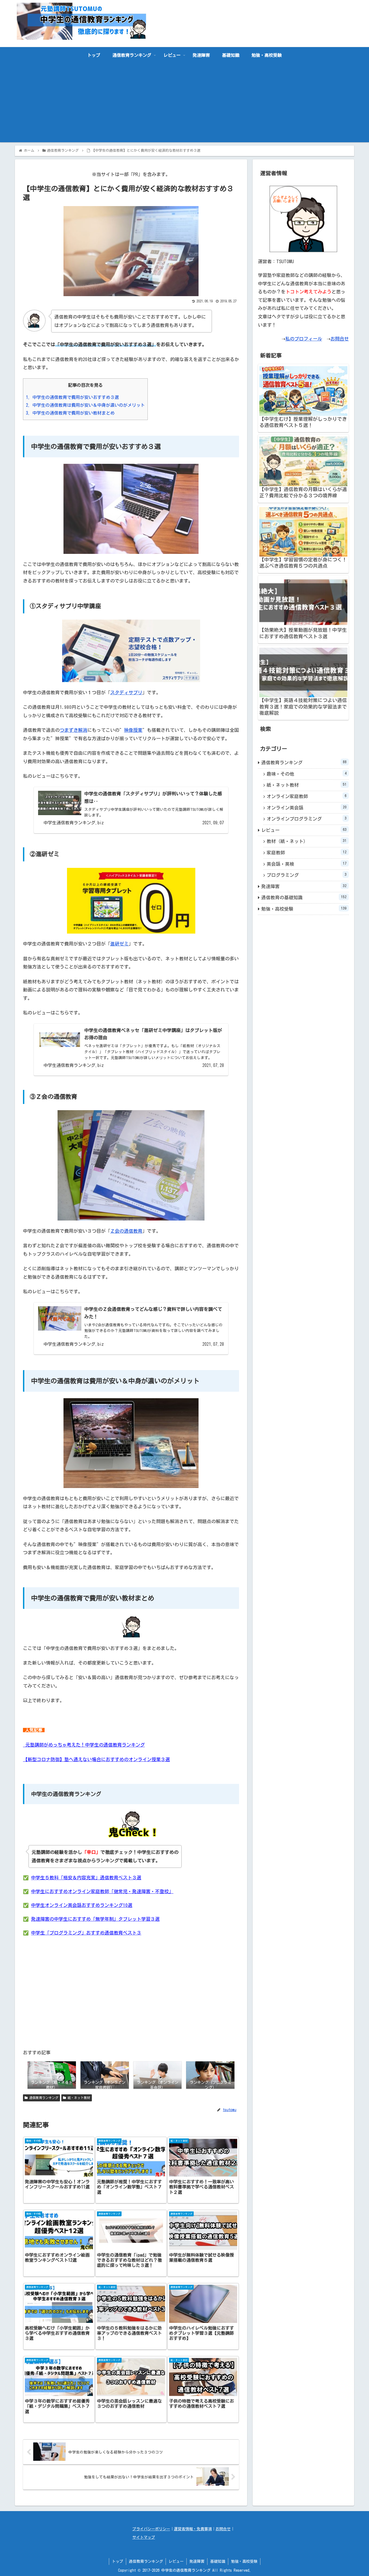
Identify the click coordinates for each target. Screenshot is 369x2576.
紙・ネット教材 (78, 2098)
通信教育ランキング (43, 2098)
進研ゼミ (119, 944)
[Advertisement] (185, 104)
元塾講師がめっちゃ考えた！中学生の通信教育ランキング (84, 1745)
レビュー (304, 830)
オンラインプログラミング (307, 819)
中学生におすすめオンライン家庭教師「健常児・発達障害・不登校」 (102, 1891)
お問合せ (340, 339)
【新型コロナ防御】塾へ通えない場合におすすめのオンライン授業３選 (96, 1759)
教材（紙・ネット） (307, 841)
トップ (118, 2561)
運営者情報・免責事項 (193, 2529)
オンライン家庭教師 (307, 796)
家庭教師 (307, 852)
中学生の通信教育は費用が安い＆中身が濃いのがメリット (85, 405)
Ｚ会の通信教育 (126, 1231)
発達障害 (304, 886)
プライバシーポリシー (151, 2529)
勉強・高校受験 (304, 909)
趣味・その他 (307, 774)
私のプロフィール (304, 339)
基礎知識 (218, 2561)
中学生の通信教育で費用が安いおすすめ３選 (72, 397)
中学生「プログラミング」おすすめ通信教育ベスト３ (86, 1933)
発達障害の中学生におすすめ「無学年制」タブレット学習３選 (95, 1919)
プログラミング (307, 875)
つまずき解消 (73, 730)
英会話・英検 (307, 864)
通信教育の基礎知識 (304, 897)
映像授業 (133, 730)
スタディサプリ (126, 692)
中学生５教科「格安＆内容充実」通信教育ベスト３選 (86, 1878)
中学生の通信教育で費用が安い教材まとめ (70, 413)
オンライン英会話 (307, 808)
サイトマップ (144, 2537)
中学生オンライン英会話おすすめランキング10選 (82, 1905)
